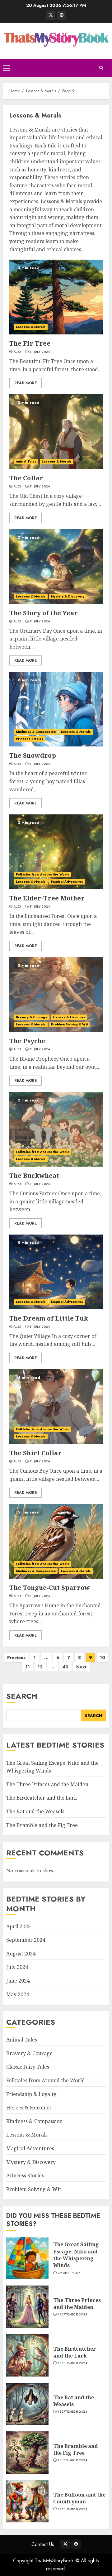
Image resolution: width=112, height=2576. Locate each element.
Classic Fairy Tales (28, 2067)
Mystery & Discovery (68, 596)
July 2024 (17, 1967)
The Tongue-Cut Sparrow (50, 1588)
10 (103, 1657)
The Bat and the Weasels (35, 1811)
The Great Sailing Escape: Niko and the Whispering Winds (76, 2255)
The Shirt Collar (35, 1453)
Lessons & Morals (31, 327)
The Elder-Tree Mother (47, 898)
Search (22, 1696)
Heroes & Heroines (69, 1017)
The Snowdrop (33, 755)
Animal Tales (26, 461)
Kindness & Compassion (36, 732)
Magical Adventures (67, 882)
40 (65, 1667)
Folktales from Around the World (43, 874)
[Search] (101, 68)
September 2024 (26, 1940)
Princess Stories (30, 739)
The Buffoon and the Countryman (79, 2498)
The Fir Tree (30, 343)
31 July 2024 (40, 352)
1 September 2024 (72, 2315)
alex (17, 352)
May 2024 (18, 1994)
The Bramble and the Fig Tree (42, 1825)
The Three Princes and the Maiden (47, 1784)
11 (28, 1667)
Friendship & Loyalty (31, 2094)
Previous (16, 1657)
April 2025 (19, 1926)
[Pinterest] (62, 15)
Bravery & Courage (32, 1017)
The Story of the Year (44, 613)
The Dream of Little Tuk (49, 1318)
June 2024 (18, 1981)
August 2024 (21, 1954)
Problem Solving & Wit (69, 1024)
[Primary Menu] (7, 68)
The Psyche (27, 1041)
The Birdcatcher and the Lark (42, 1798)
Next (81, 1667)
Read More (26, 383)
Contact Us (43, 2544)
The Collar (26, 478)
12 (40, 1667)
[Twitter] (51, 15)
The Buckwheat (34, 1175)
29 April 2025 (69, 2273)
